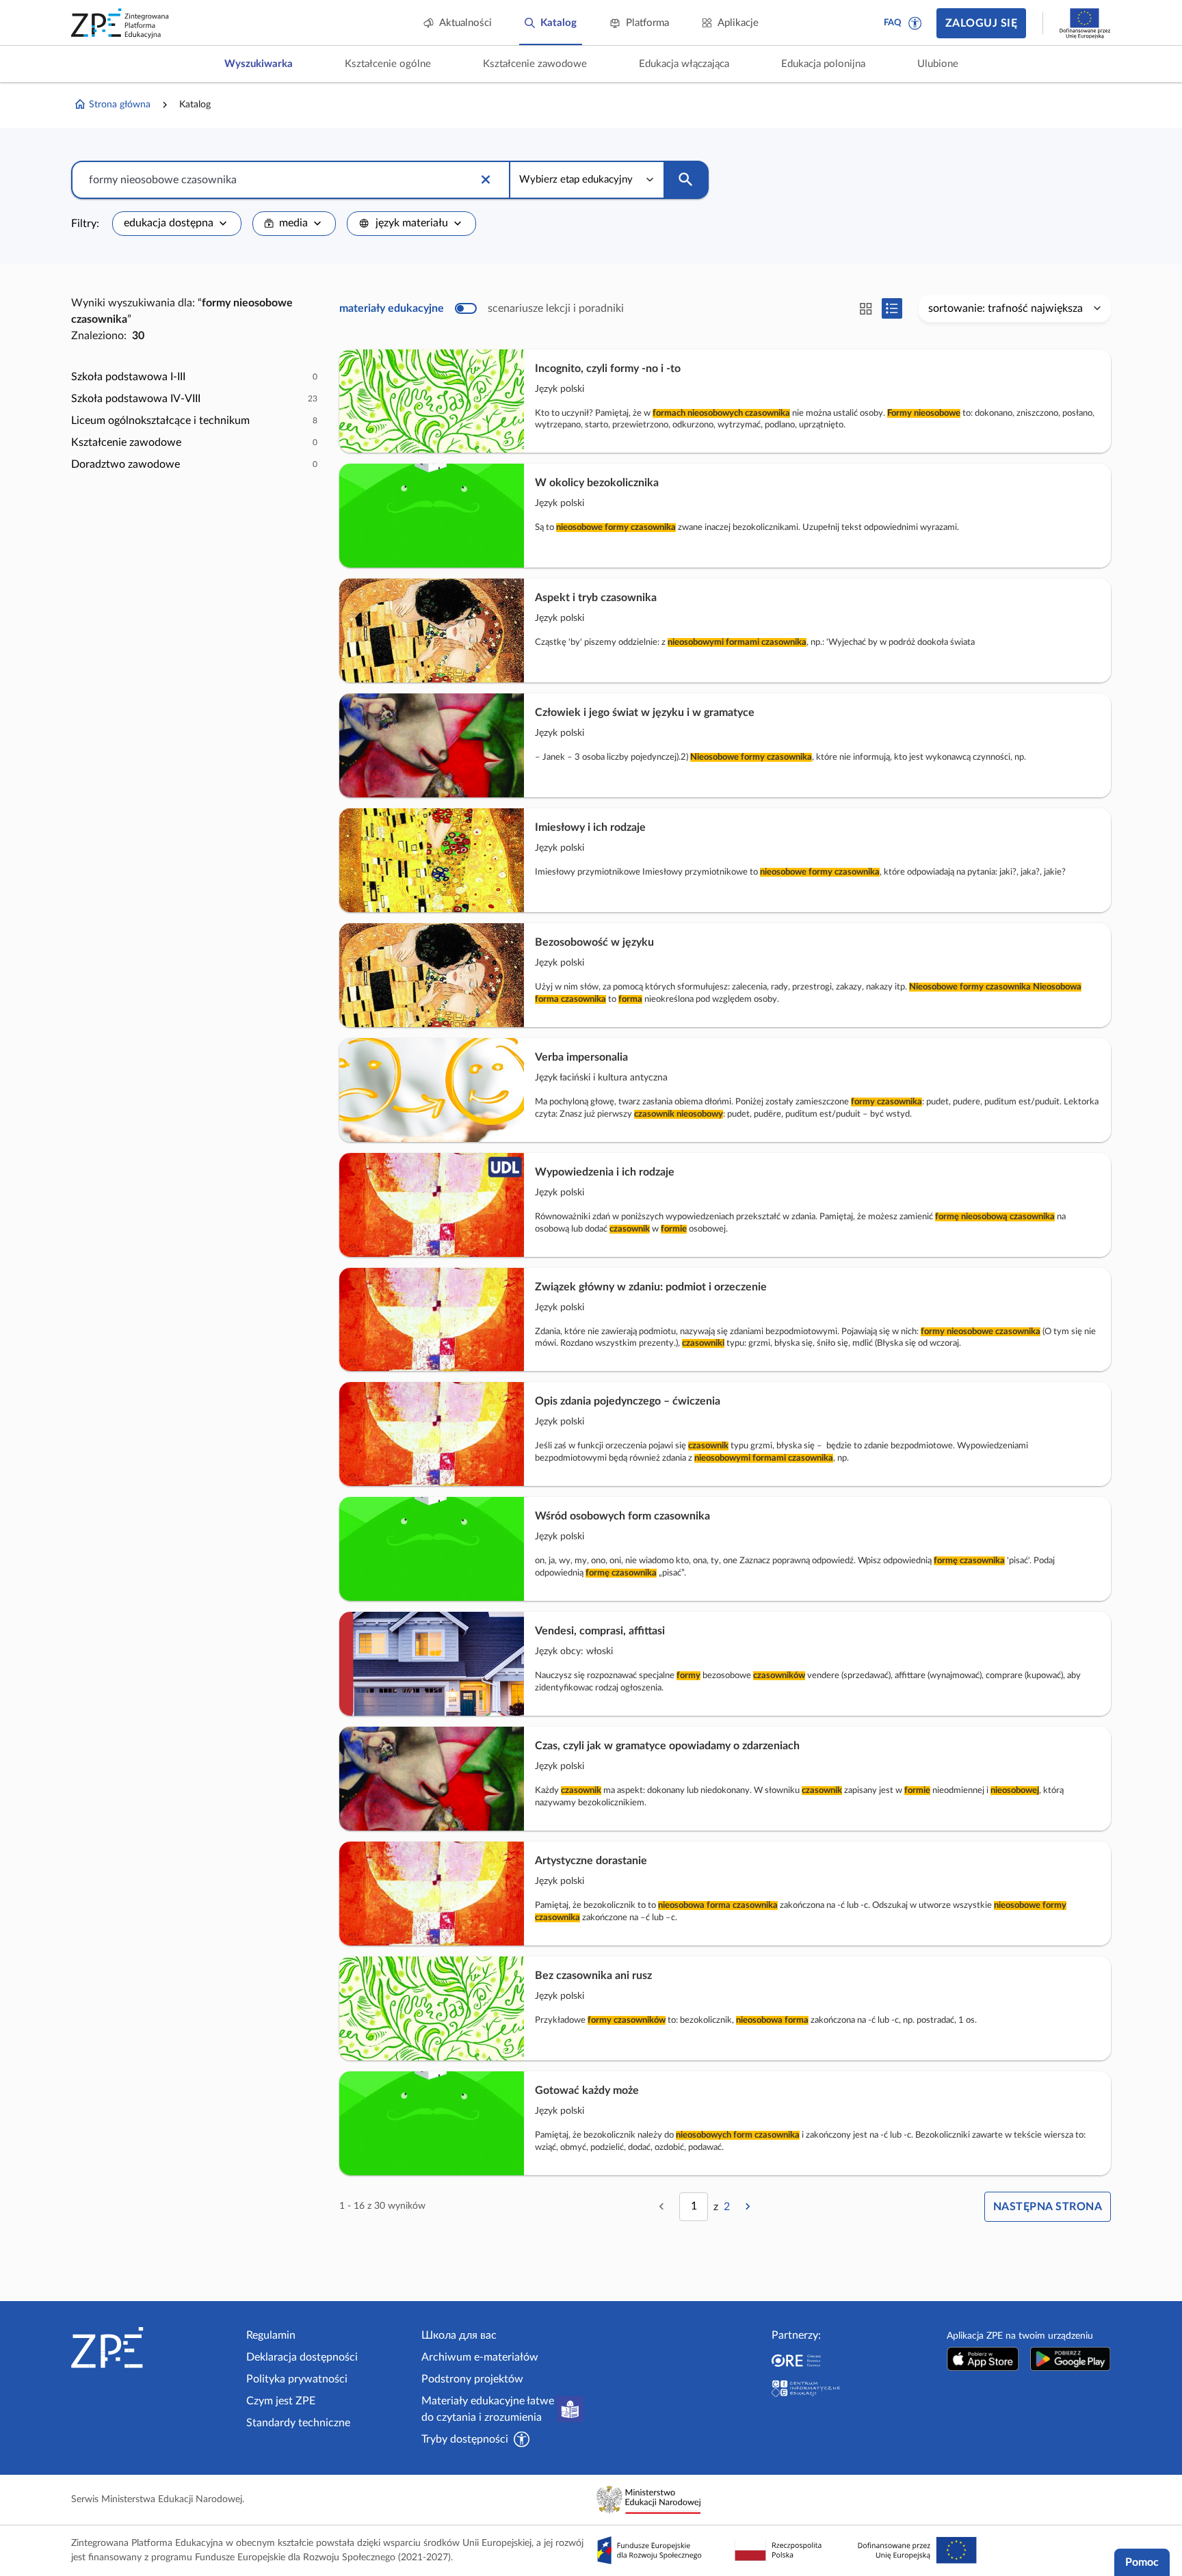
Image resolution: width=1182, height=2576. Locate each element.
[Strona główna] (153, 2348)
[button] (915, 23)
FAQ (893, 23)
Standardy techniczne (298, 2423)
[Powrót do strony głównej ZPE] (120, 23)
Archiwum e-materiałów (480, 2357)
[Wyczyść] (486, 180)
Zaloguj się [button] (981, 23)
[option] (194, 377)
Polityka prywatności (297, 2379)
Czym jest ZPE (281, 2401)
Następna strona (1048, 2207)
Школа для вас (459, 2335)
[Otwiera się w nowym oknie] (983, 2359)
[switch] (482, 308)
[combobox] (177, 224)
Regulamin (271, 2335)
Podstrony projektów (472, 2379)
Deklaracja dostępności (302, 2357)
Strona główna (120, 105)
